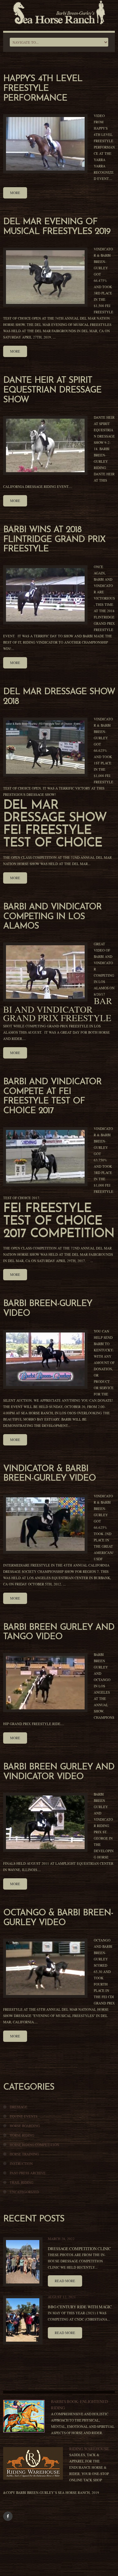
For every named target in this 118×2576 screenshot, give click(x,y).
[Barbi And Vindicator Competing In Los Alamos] (45, 972)
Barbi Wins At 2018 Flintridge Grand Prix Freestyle (54, 540)
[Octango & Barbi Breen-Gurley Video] (45, 1968)
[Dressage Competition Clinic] (23, 2262)
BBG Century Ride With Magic (80, 2307)
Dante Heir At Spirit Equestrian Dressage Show (52, 390)
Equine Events (24, 2116)
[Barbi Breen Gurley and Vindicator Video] (45, 1822)
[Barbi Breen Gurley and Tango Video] (45, 1683)
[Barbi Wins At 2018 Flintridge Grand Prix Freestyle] (45, 595)
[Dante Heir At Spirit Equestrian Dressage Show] (45, 445)
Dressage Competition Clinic (79, 2249)
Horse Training (24, 2154)
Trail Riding (22, 2182)
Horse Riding (22, 2135)
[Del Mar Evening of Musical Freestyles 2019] (45, 277)
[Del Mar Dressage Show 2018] (45, 747)
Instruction (21, 2163)
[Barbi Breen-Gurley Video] (45, 1359)
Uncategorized (24, 2192)
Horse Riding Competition (34, 2145)
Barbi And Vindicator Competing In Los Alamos (52, 917)
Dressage (19, 2107)
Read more (65, 2281)
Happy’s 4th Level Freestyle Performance (43, 89)
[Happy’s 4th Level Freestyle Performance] (45, 144)
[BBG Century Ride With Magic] (23, 2320)
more (15, 193)
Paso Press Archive (28, 2173)
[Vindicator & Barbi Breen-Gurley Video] (45, 1524)
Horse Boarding (25, 2126)
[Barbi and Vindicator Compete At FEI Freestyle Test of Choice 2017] (45, 1157)
